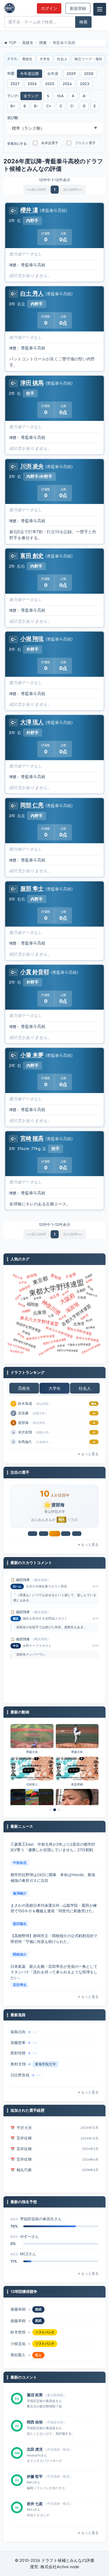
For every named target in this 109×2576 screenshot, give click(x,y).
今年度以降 (30, 74)
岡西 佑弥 (35, 2422)
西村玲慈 (18, 2053)
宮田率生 (20, 1985)
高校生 (27, 59)
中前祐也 (20, 1863)
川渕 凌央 (32, 466)
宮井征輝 (24, 2138)
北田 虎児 (35, 2449)
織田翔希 (23, 1580)
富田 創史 (32, 555)
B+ (13, 106)
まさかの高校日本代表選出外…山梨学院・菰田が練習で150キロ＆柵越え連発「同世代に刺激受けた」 (54, 1908)
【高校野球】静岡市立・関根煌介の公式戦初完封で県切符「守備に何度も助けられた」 (54, 1939)
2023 (85, 84)
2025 (50, 84)
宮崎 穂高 (32, 1138)
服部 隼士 (32, 888)
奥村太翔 (18, 2064)
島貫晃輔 (77, 1784)
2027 (15, 84)
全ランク (31, 96)
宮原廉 (23, 1413)
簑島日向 (18, 2032)
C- (73, 106)
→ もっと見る (88, 1454)
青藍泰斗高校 (33, 265)
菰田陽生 (20, 1924)
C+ (49, 106)
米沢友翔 (25, 1432)
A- (85, 96)
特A (60, 96)
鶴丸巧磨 (24, 2170)
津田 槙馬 (32, 383)
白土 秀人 (32, 293)
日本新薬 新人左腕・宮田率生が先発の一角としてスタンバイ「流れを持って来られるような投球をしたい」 (54, 1972)
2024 (67, 84)
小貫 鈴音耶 (35, 972)
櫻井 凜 (29, 210)
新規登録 (78, 8)
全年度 (53, 74)
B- (36, 106)
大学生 (45, 59)
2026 (32, 84)
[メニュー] (100, 9)
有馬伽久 (25, 1442)
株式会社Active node (60, 2567)
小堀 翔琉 (32, 639)
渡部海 (23, 1423)
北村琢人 (32, 1784)
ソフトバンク (45, 2332)
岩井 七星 (35, 2504)
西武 (38, 2309)
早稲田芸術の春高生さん (41, 2219)
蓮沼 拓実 (35, 2395)
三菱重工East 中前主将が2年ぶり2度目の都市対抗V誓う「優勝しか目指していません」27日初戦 (53, 1847)
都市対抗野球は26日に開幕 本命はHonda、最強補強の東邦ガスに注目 (53, 1878)
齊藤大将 (32, 1752)
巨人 (38, 2355)
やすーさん (30, 2236)
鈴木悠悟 (18, 2332)
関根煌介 (20, 1954)
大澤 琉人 (32, 722)
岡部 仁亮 (32, 805)
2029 (71, 74)
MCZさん (28, 2254)
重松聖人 (18, 2355)
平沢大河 (24, 2128)
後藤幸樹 (18, 2309)
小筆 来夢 (32, 1055)
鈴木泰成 (25, 1403)
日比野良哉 (20, 2075)
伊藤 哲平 (35, 2476)
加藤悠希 (18, 2043)
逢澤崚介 (20, 1893)
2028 (89, 74)
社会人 (62, 59)
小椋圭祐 (18, 2344)
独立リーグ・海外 (88, 59)
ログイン (49, 8)
